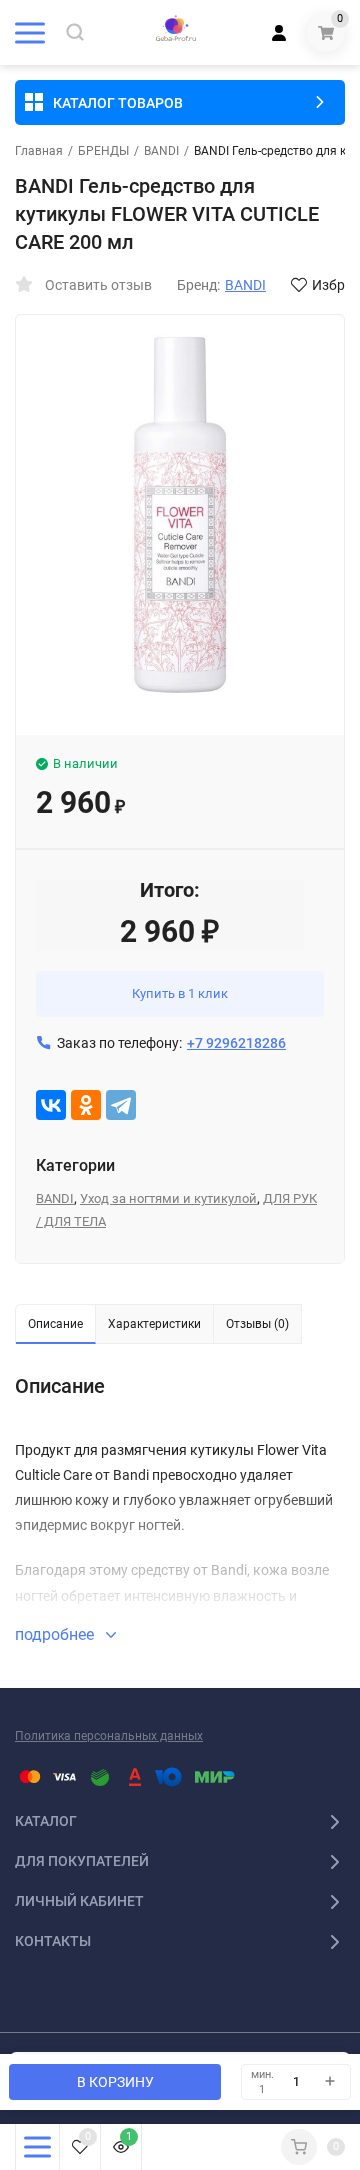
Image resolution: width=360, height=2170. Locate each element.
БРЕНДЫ (103, 151)
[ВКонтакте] (51, 1105)
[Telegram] (121, 1105)
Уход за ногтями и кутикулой (168, 1198)
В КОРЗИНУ (115, 2082)
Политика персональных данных (109, 1736)
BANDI (161, 151)
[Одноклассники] (86, 1105)
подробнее (56, 1634)
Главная (39, 151)
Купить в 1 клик (180, 993)
